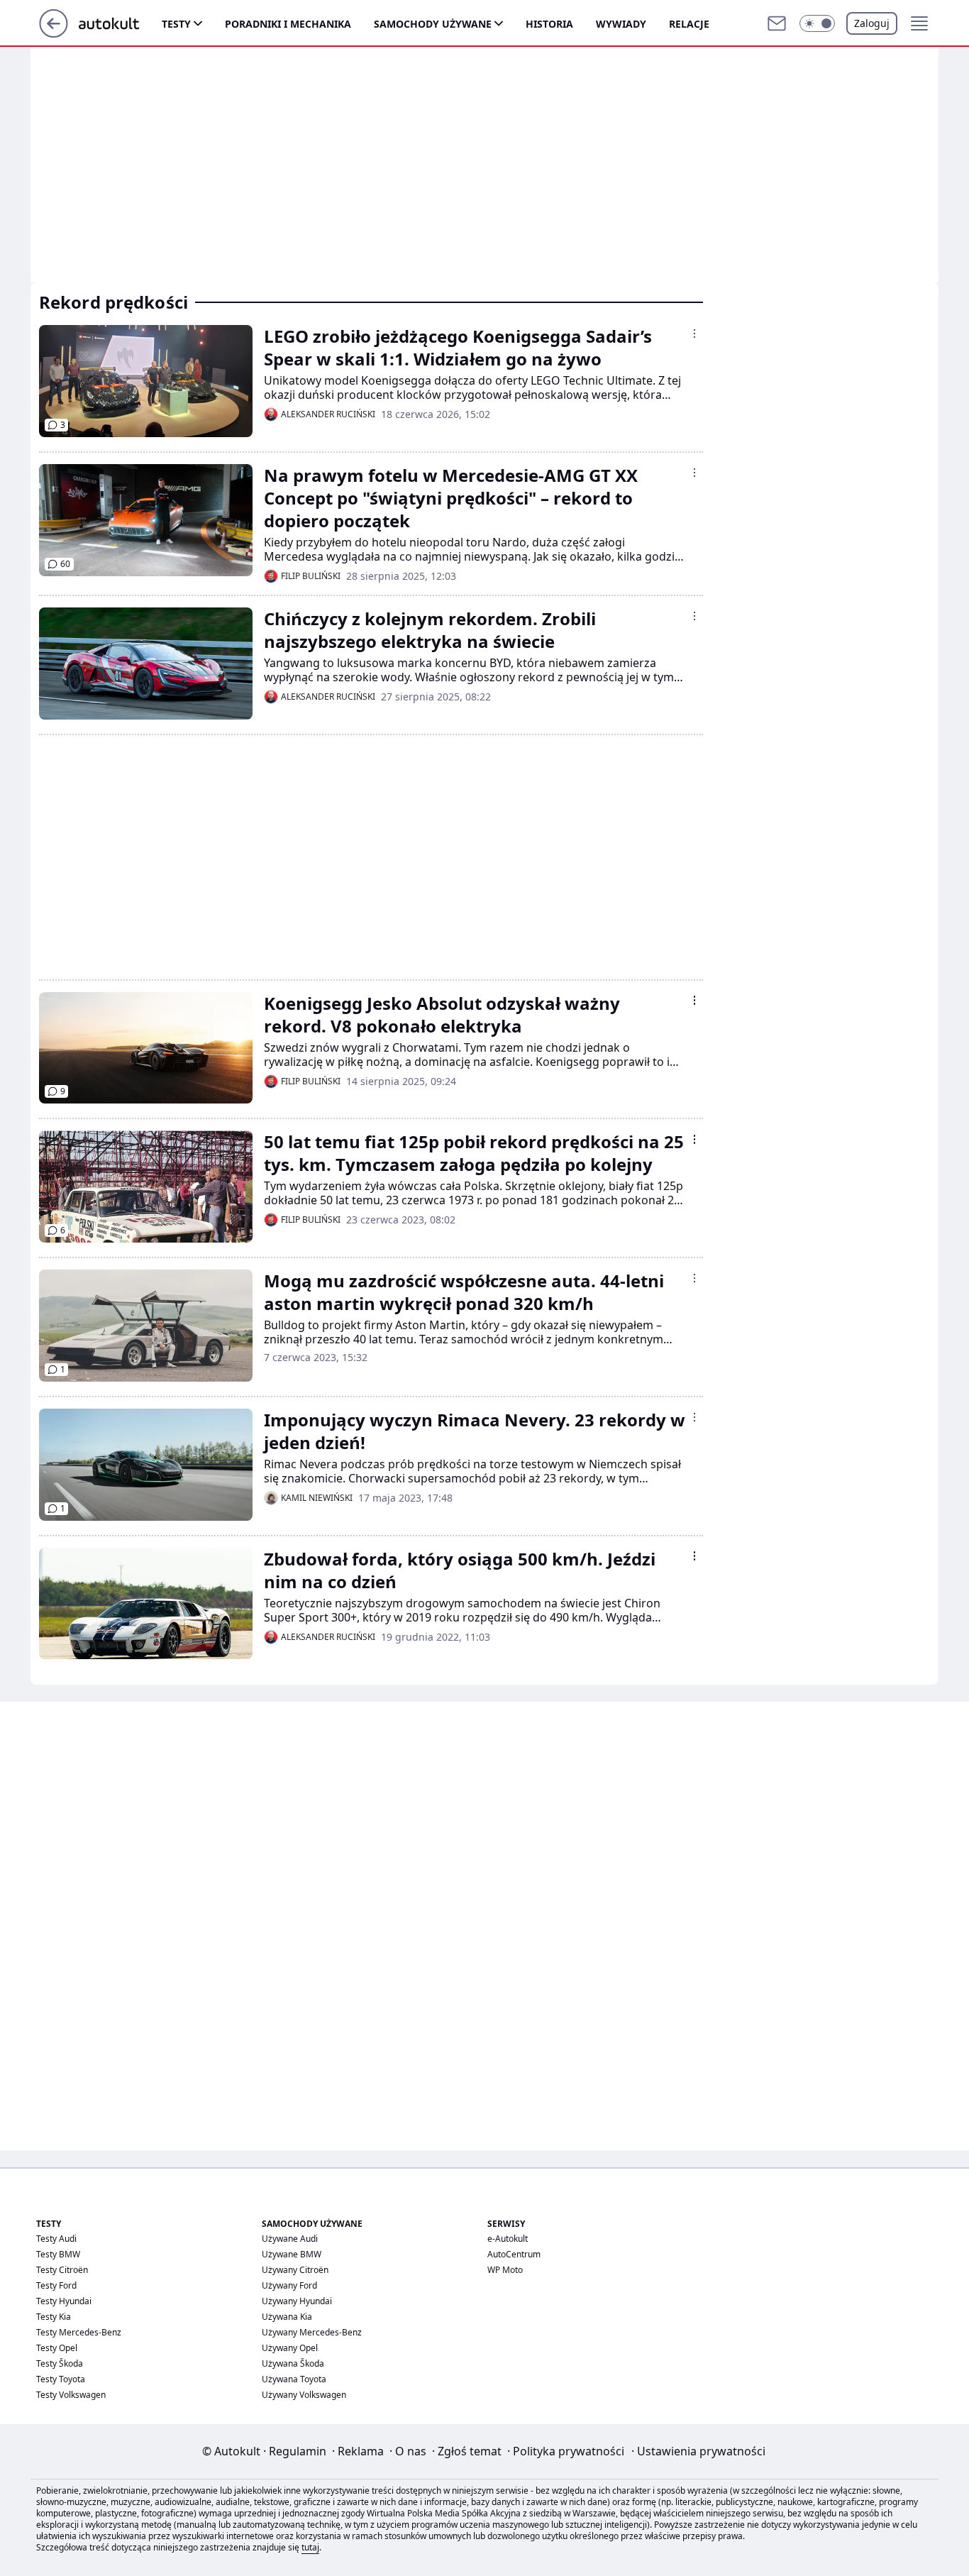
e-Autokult (508, 2239)
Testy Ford (56, 2285)
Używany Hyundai (297, 2301)
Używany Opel (290, 2348)
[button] (817, 23)
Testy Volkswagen (71, 2395)
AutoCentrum (514, 2254)
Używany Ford (289, 2285)
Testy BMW (58, 2254)
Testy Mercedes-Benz (79, 2332)
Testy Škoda (60, 2363)
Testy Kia (54, 2317)
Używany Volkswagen (304, 2395)
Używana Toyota (294, 2379)
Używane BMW (292, 2254)
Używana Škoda (293, 2363)
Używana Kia (287, 2317)
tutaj (310, 2547)
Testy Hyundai (64, 2301)
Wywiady (621, 24)
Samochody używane (433, 24)
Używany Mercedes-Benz (312, 2332)
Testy (176, 24)
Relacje (689, 24)
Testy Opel (57, 2348)
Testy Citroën (62, 2270)
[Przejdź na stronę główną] (54, 33)
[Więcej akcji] (694, 334)
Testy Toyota (61, 2379)
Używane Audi (290, 2239)
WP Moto (505, 2270)
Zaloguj (872, 23)
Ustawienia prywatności (698, 2451)
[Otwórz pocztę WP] (777, 23)
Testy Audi (56, 2239)
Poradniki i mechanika (288, 24)
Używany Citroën (295, 2270)
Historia (549, 24)
